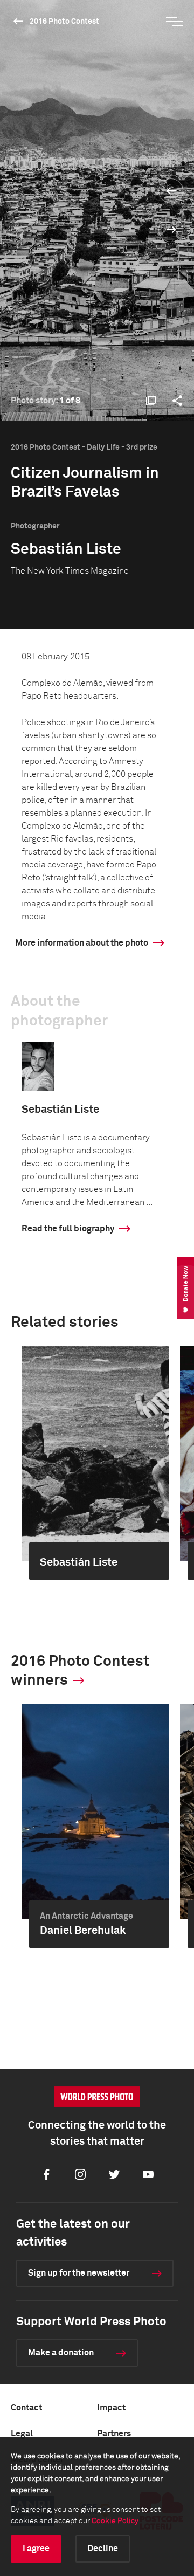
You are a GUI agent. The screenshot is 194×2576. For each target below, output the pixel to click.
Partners (114, 2434)
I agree (36, 2549)
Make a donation (61, 2353)
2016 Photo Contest (64, 22)
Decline (103, 2549)
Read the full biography (68, 1229)
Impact (111, 2408)
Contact (26, 2408)
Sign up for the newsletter (79, 2273)
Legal (22, 2434)
